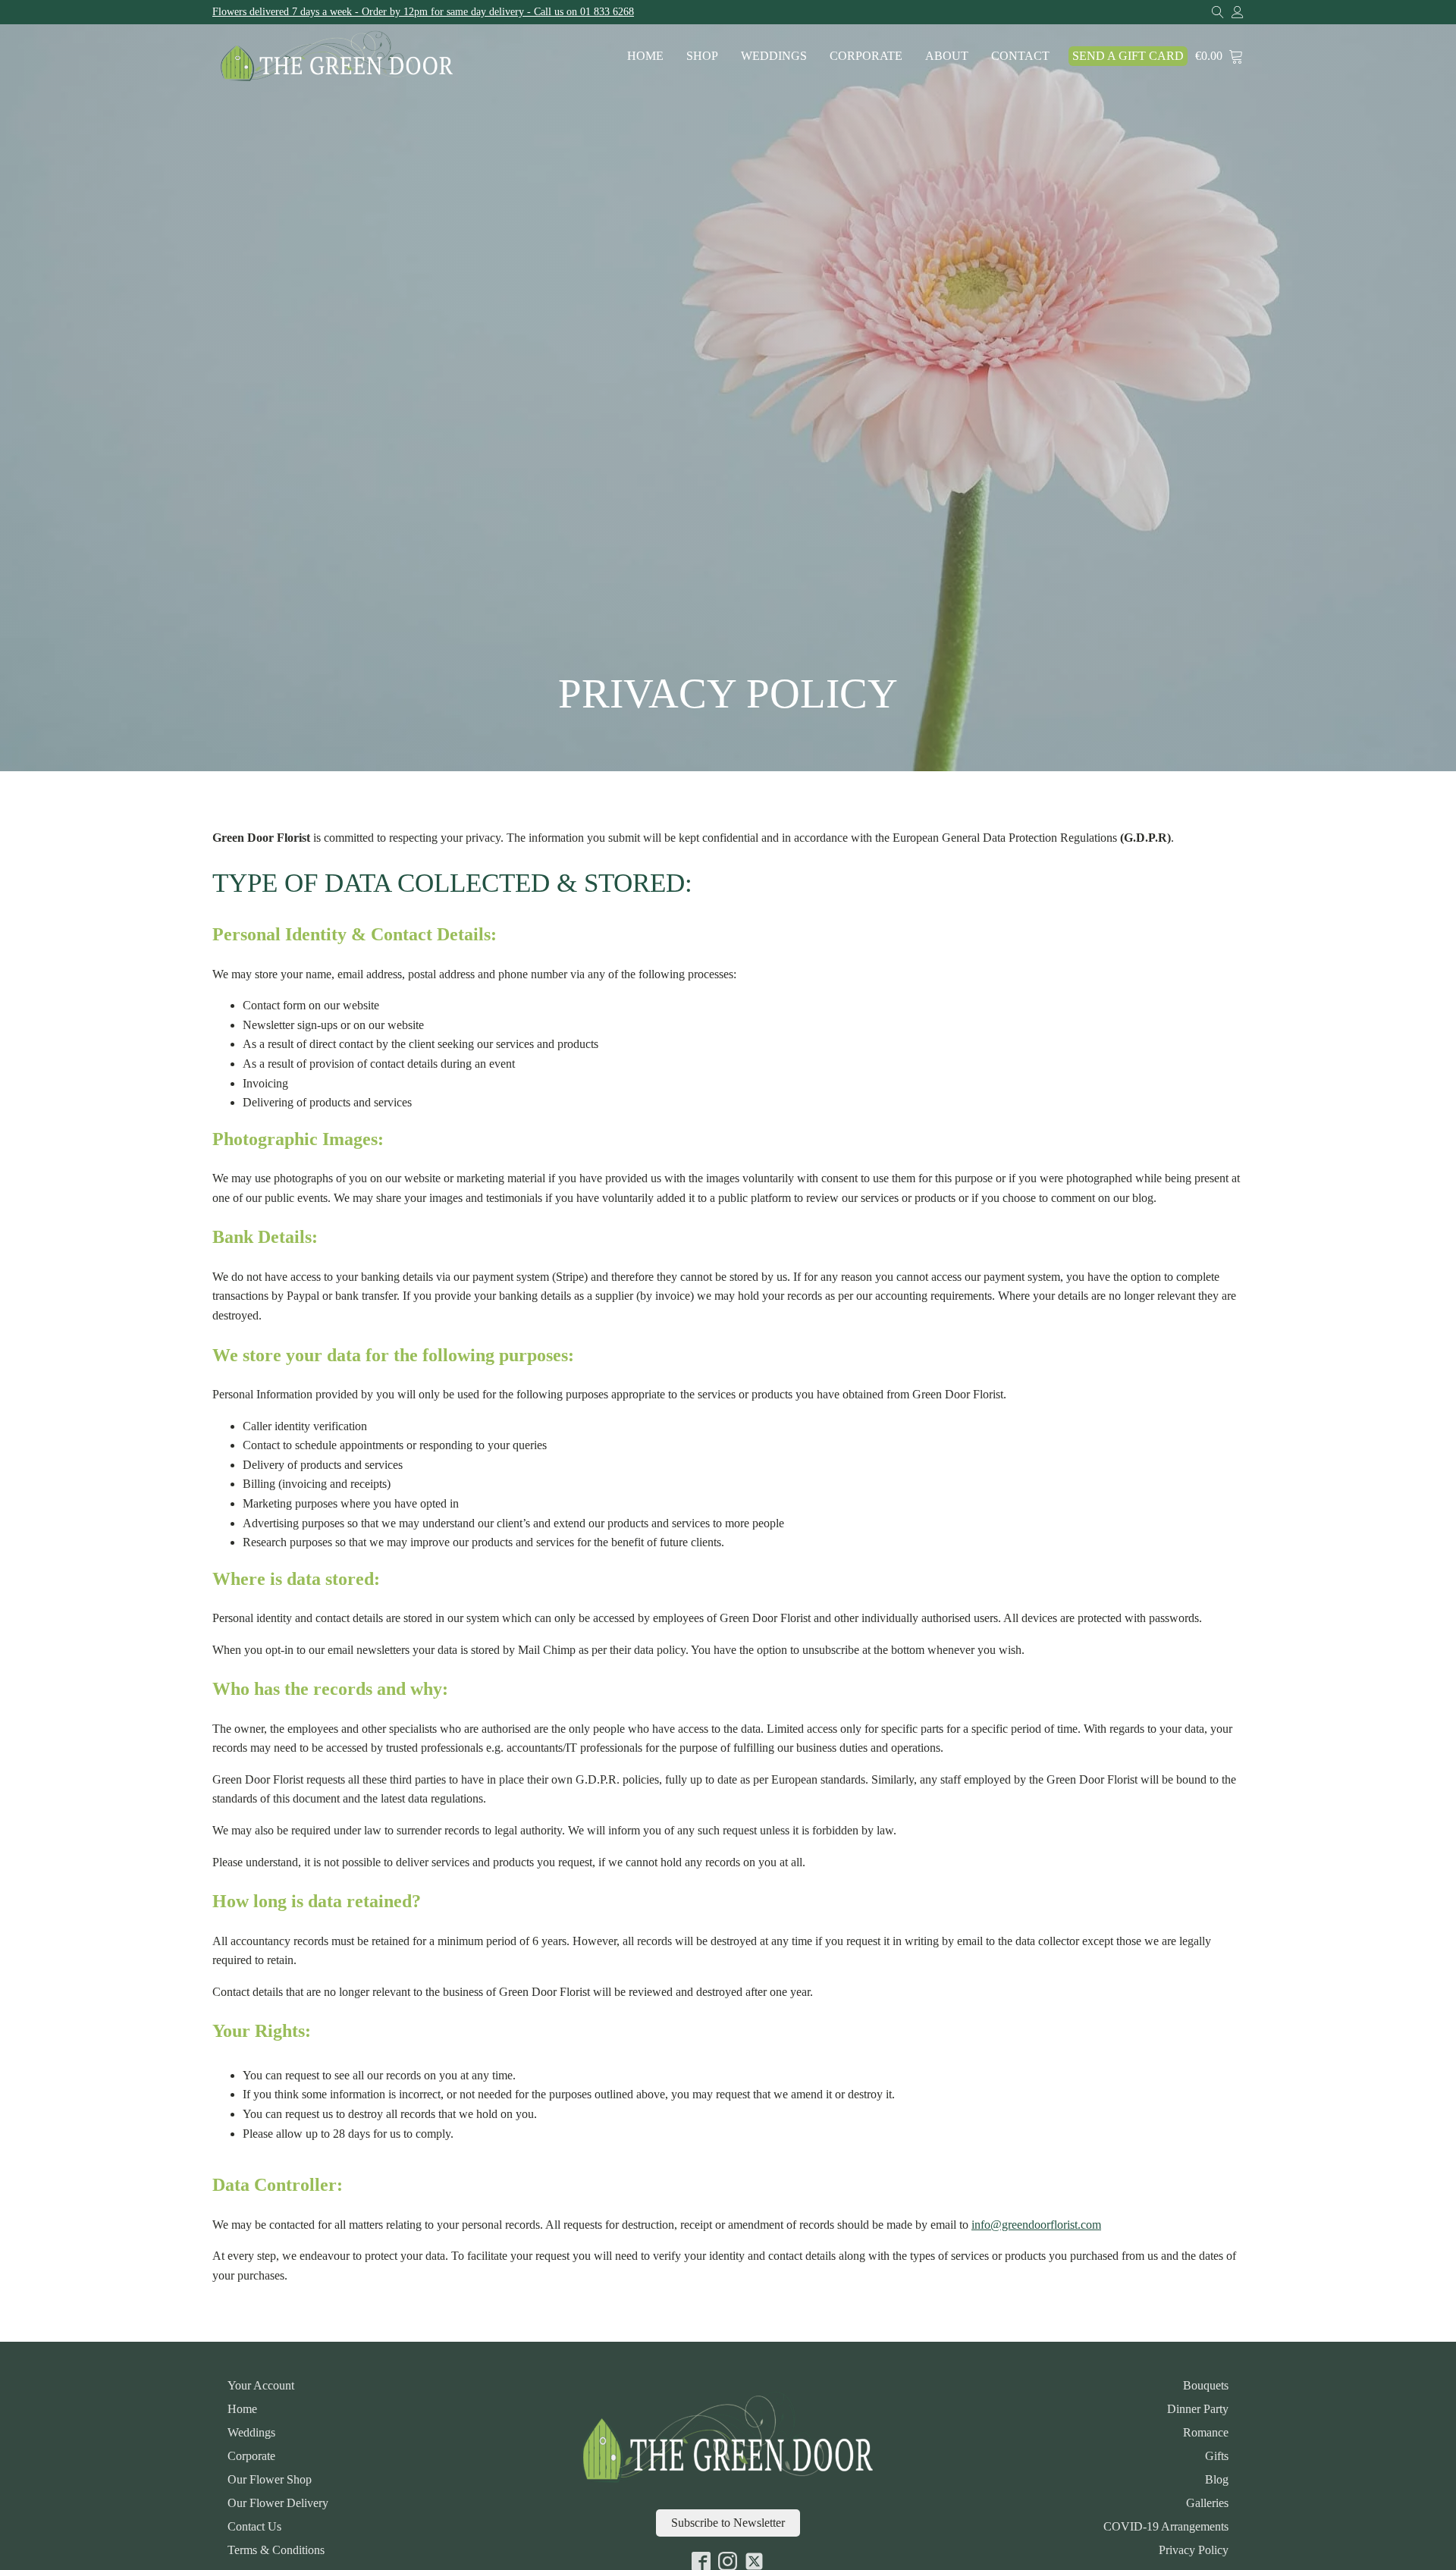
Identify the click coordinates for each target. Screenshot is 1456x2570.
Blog (1217, 2480)
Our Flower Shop (270, 2480)
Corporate (866, 56)
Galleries (1207, 2503)
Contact (1020, 56)
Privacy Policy (1194, 2550)
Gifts (1217, 2456)
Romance (1206, 2433)
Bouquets (1206, 2386)
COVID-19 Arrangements (1166, 2527)
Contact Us (254, 2527)
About (947, 56)
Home (645, 56)
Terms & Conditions (276, 2550)
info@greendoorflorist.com (1036, 2225)
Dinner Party (1198, 2409)
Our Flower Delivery (278, 2503)
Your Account (261, 2386)
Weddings (774, 56)
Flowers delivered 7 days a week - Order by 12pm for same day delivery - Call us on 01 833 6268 (423, 12)
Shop (702, 56)
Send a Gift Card (1128, 56)
